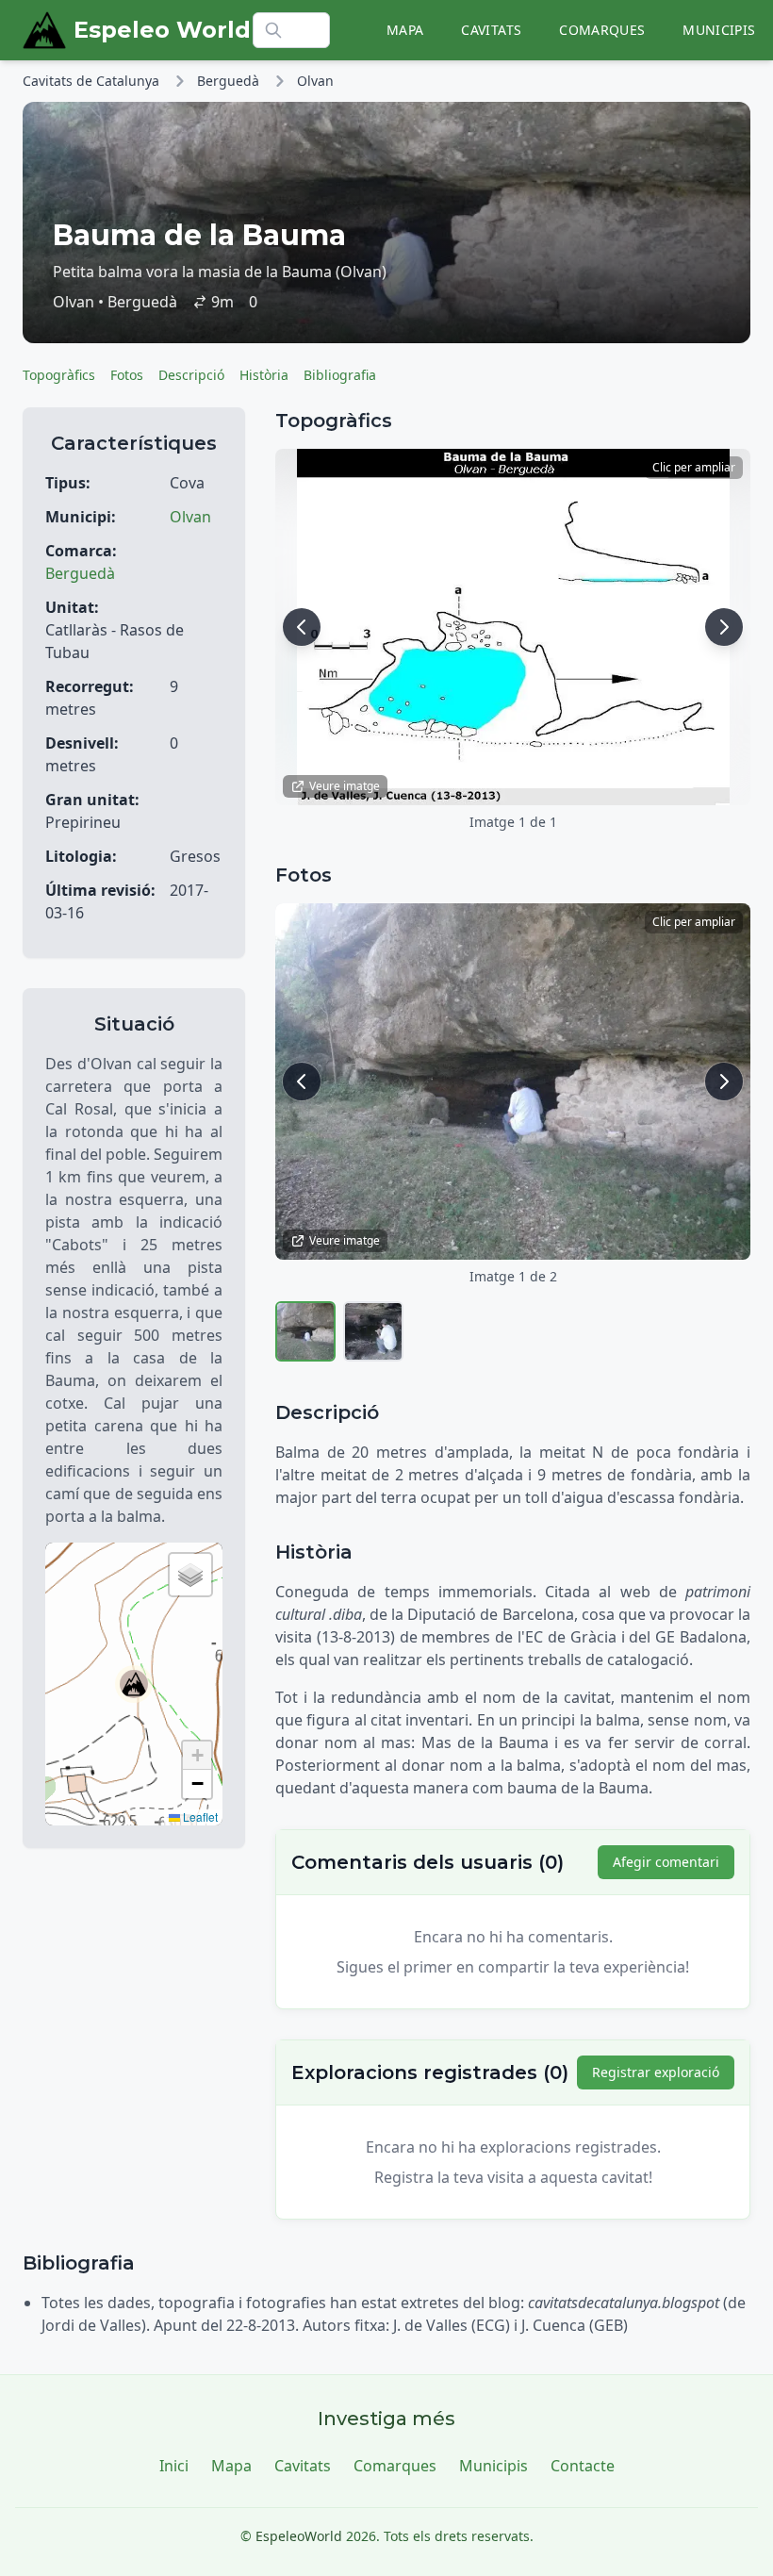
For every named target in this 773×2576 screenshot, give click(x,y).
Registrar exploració (656, 2072)
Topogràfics (59, 375)
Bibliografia (340, 375)
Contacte (583, 2466)
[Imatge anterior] (302, 627)
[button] (134, 1684)
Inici (174, 2466)
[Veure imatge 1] (305, 1331)
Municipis (719, 30)
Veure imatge (345, 786)
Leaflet (199, 1816)
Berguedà (228, 81)
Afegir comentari (666, 1862)
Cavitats (491, 30)
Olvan (315, 81)
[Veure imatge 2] (373, 1331)
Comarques (602, 30)
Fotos (127, 375)
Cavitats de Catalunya (91, 81)
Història (264, 375)
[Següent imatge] (724, 627)
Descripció (191, 375)
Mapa (405, 30)
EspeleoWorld (299, 2536)
